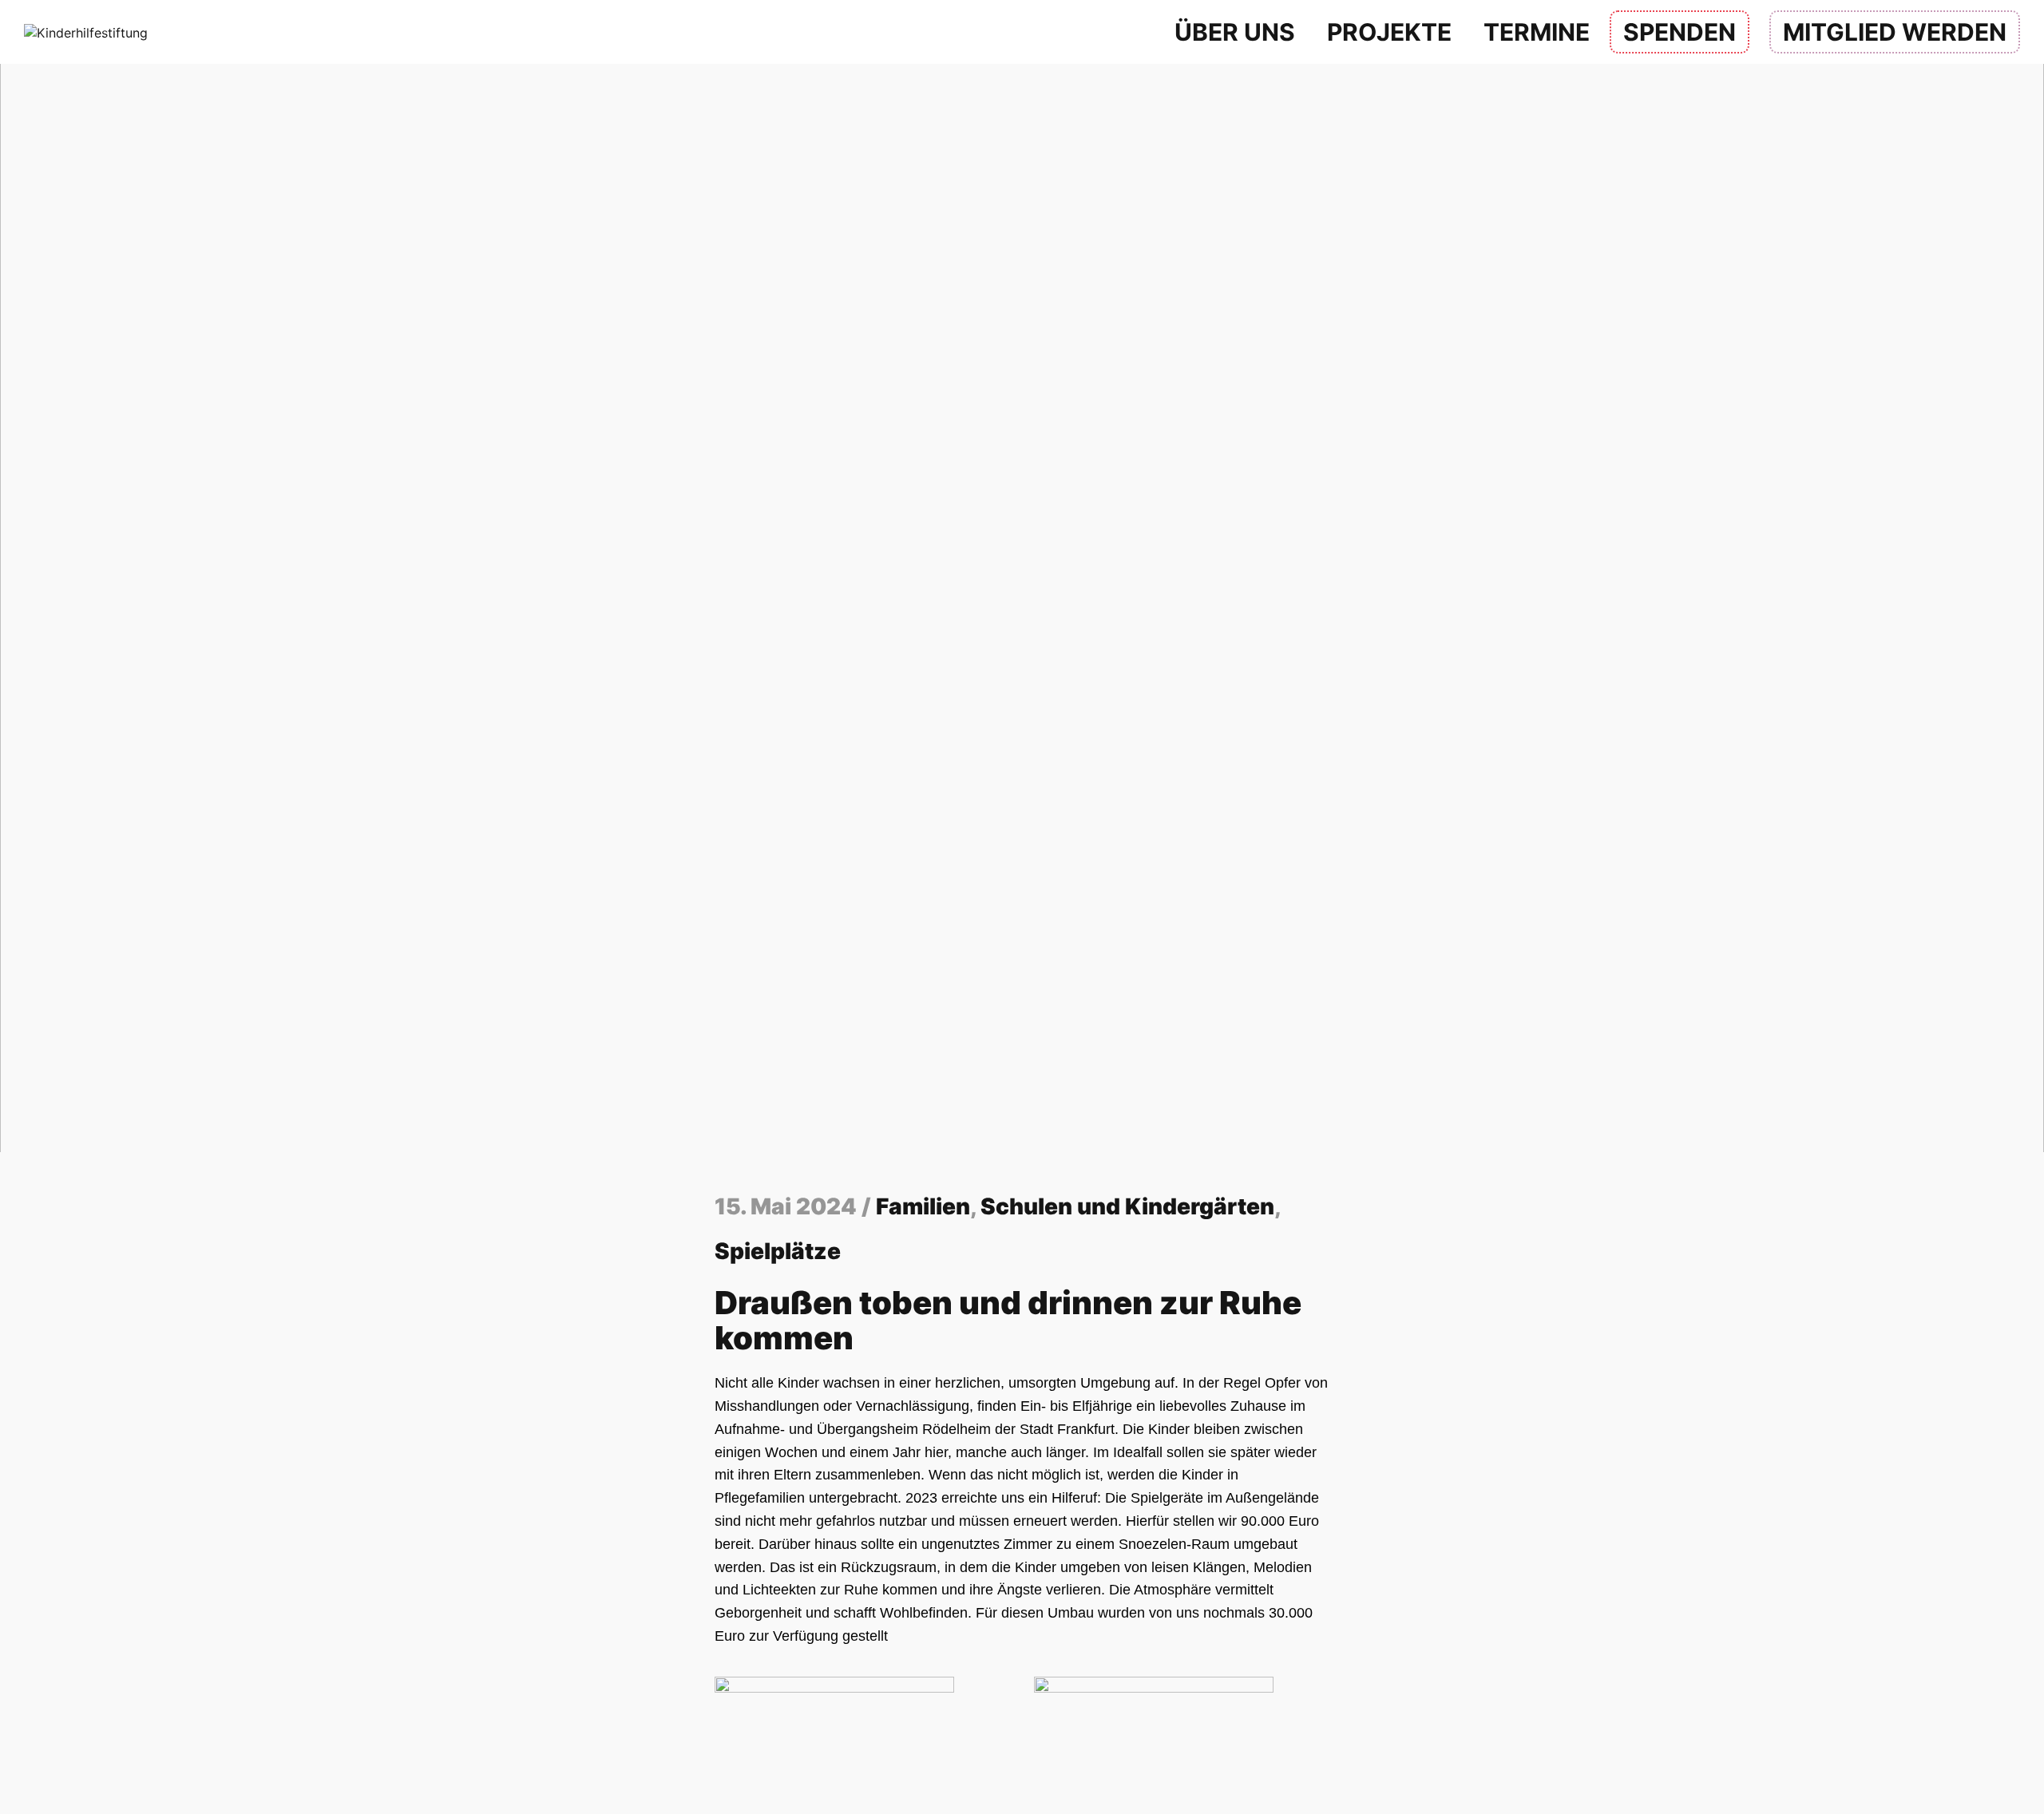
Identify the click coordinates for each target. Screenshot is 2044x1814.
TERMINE (1537, 32)
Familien (923, 1206)
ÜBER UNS (1235, 32)
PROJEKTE (1389, 32)
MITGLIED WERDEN (1895, 32)
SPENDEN (1680, 32)
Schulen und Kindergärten (1127, 1206)
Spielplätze (778, 1251)
